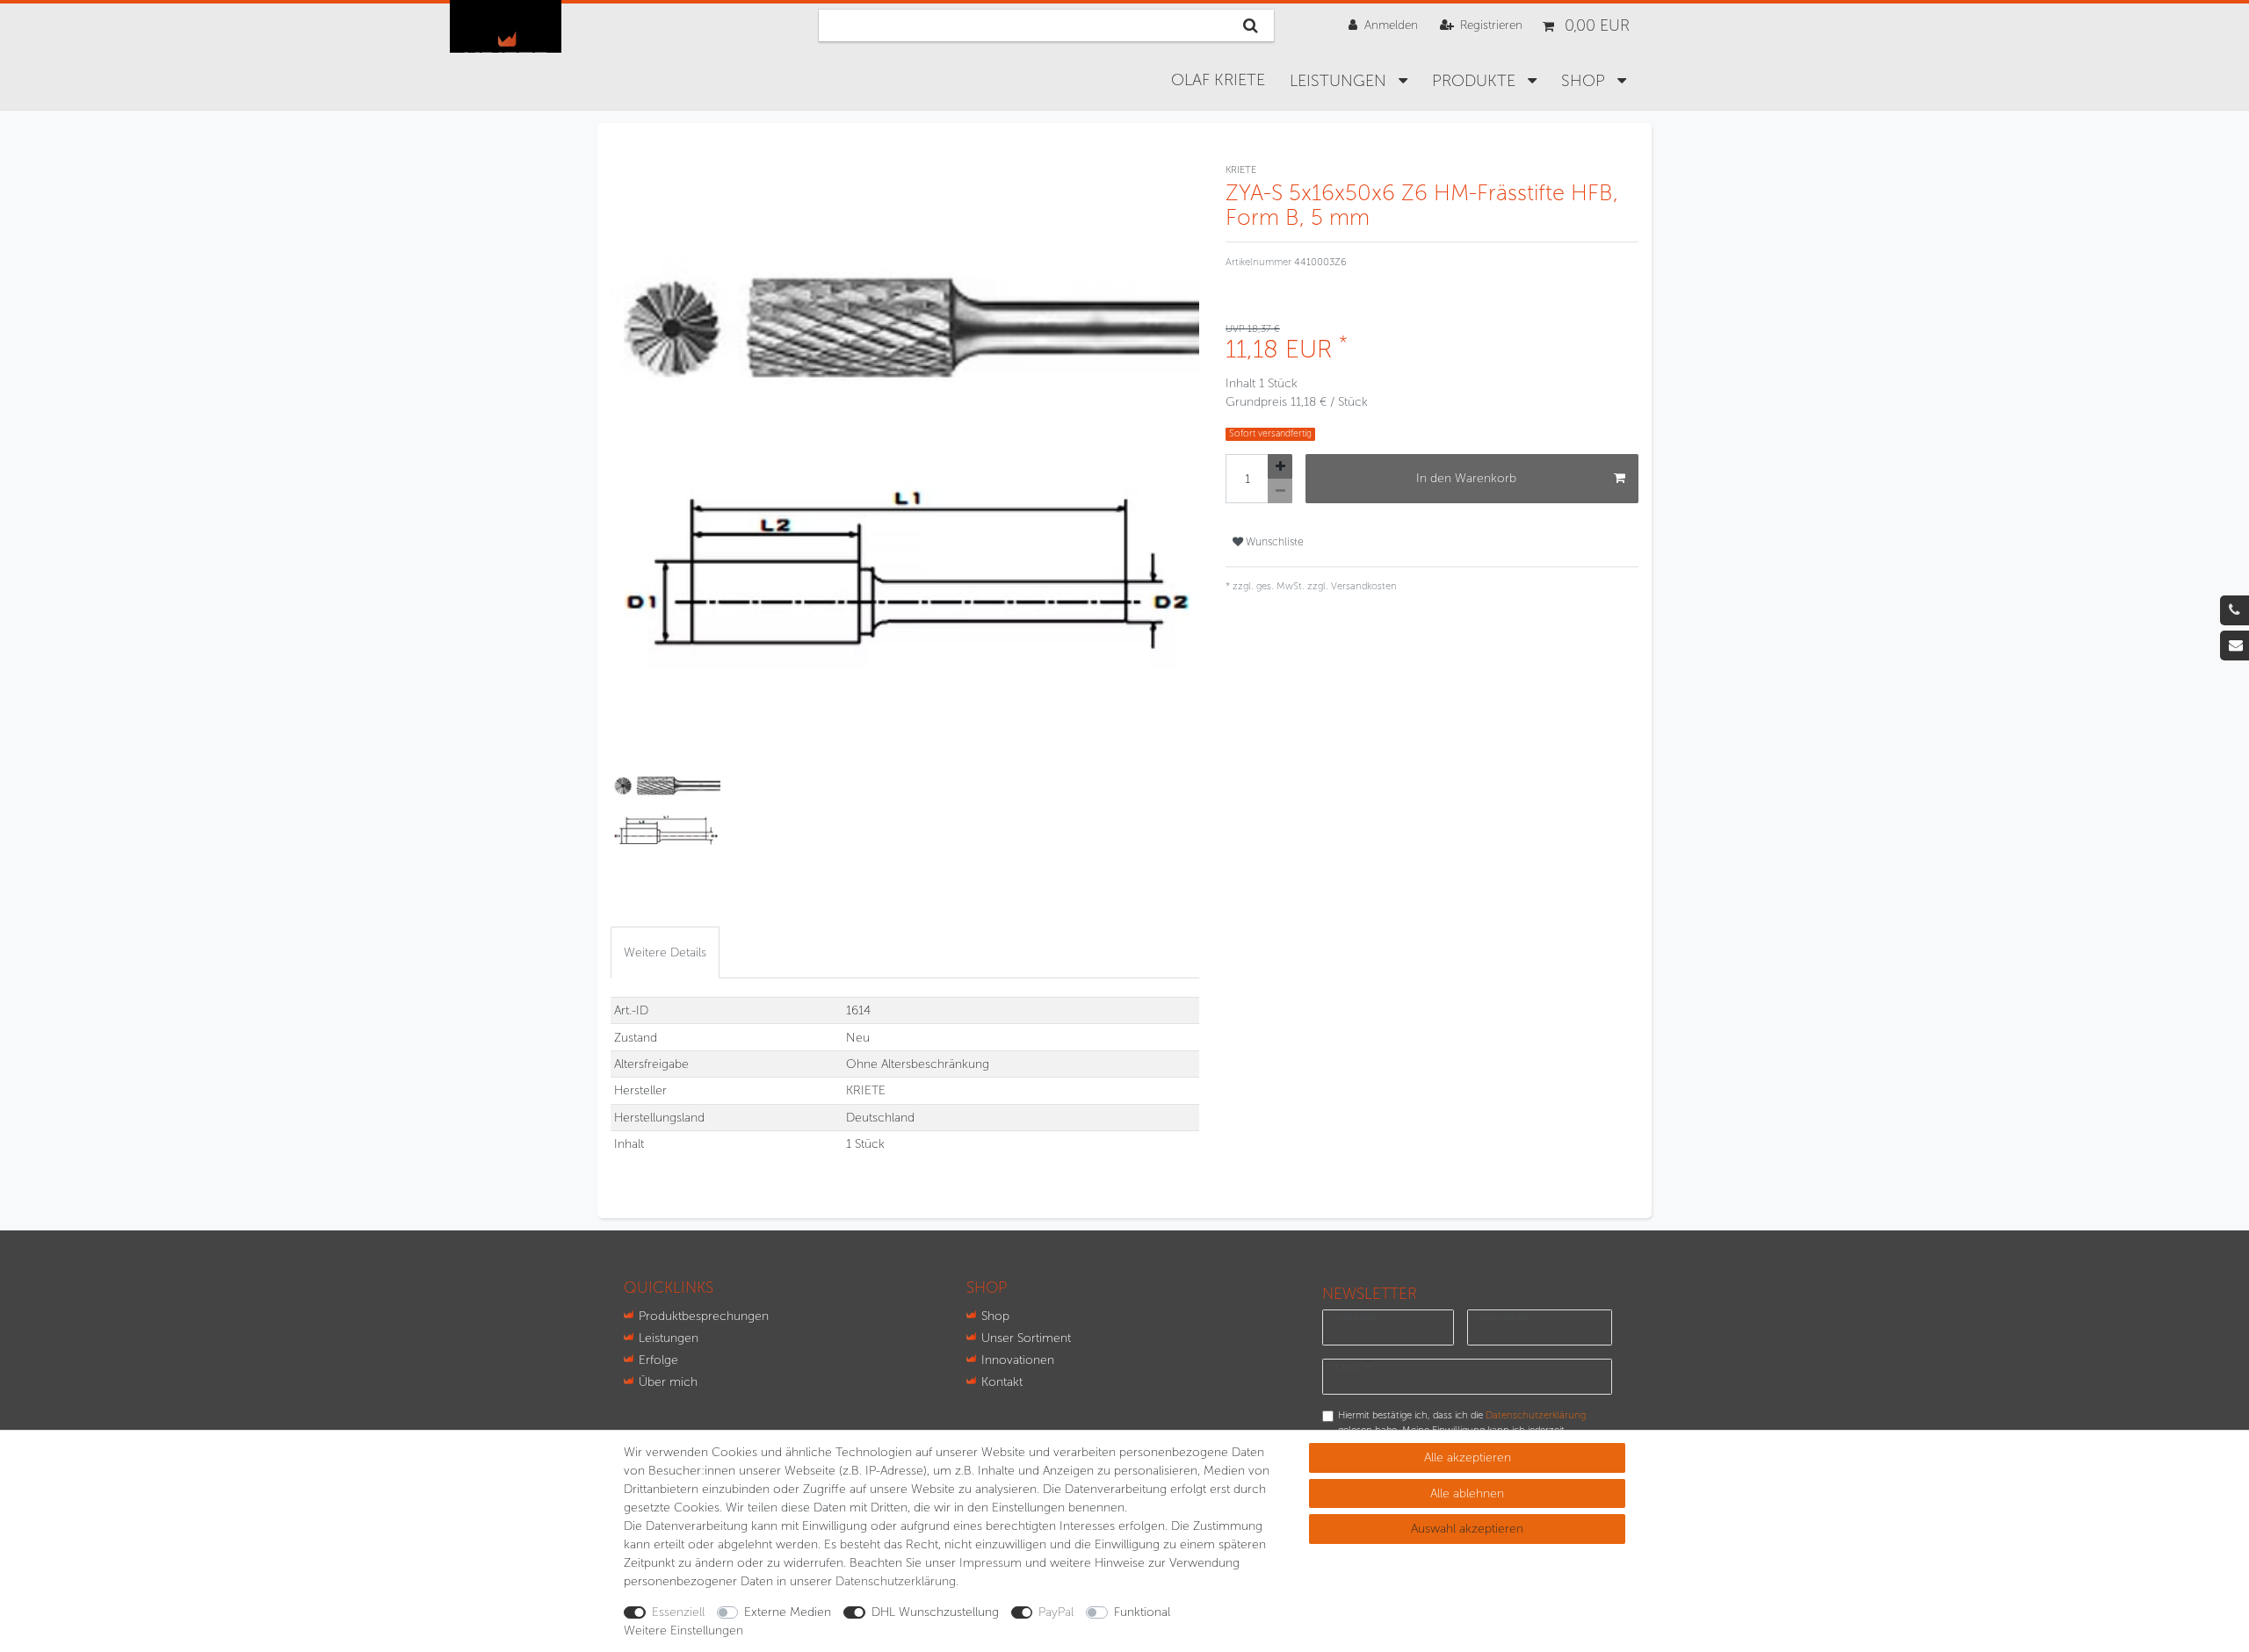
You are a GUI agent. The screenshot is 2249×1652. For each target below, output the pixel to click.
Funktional (1142, 1612)
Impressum (991, 1563)
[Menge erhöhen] (1280, 466)
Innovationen (1018, 1360)
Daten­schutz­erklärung (896, 1581)
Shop (995, 1316)
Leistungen (1340, 81)
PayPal (1056, 1612)
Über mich (668, 1382)
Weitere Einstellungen (683, 1630)
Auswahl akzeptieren (1467, 1529)
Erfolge (658, 1360)
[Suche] (1251, 25)
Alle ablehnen (1467, 1493)
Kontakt (1002, 1382)
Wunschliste (1273, 541)
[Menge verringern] (1280, 491)
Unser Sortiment (1026, 1338)
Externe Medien (788, 1612)
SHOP (1585, 81)
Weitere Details (665, 952)
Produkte (1476, 81)
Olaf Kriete (1218, 80)
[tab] (665, 952)
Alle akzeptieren (1468, 1457)
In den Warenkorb (1466, 478)
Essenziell (678, 1612)
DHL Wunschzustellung (935, 1612)
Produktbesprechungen (704, 1316)
